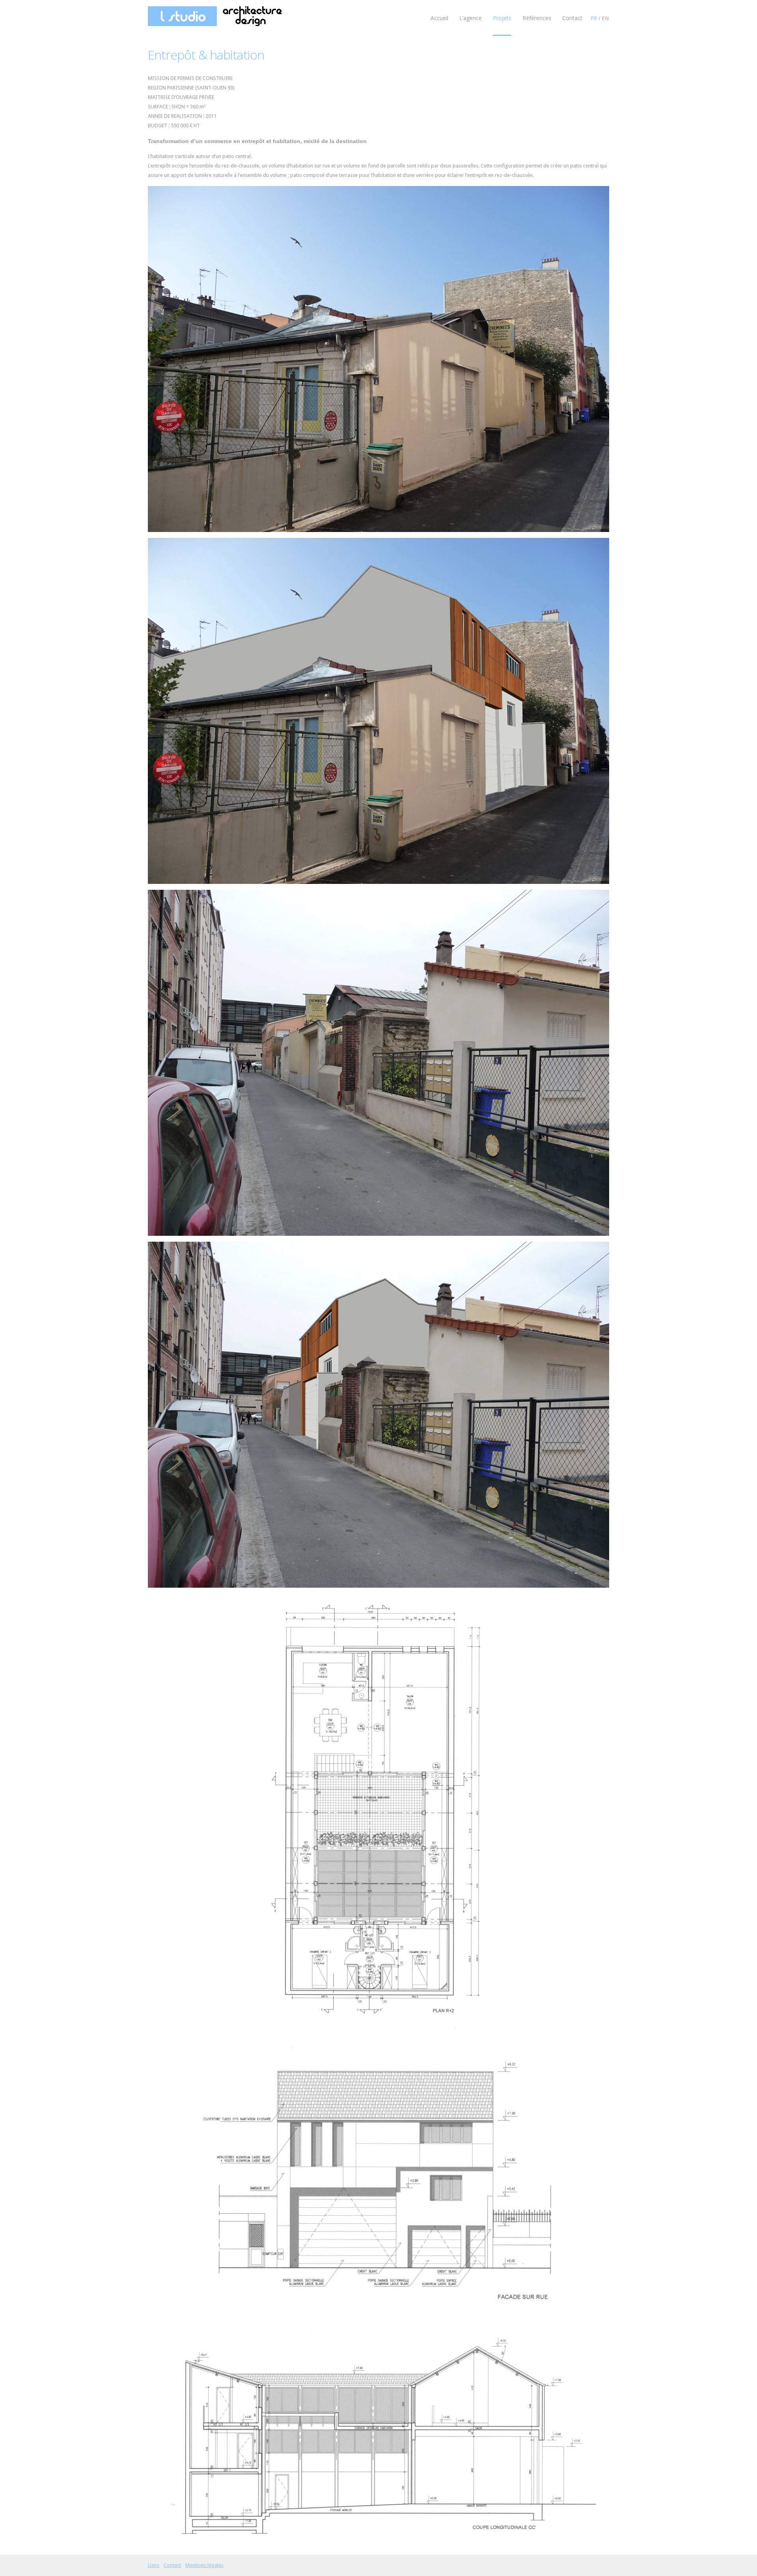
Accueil (439, 18)
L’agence (471, 18)
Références (537, 18)
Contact (572, 18)
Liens (154, 2565)
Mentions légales (204, 2565)
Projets (502, 18)
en (606, 18)
